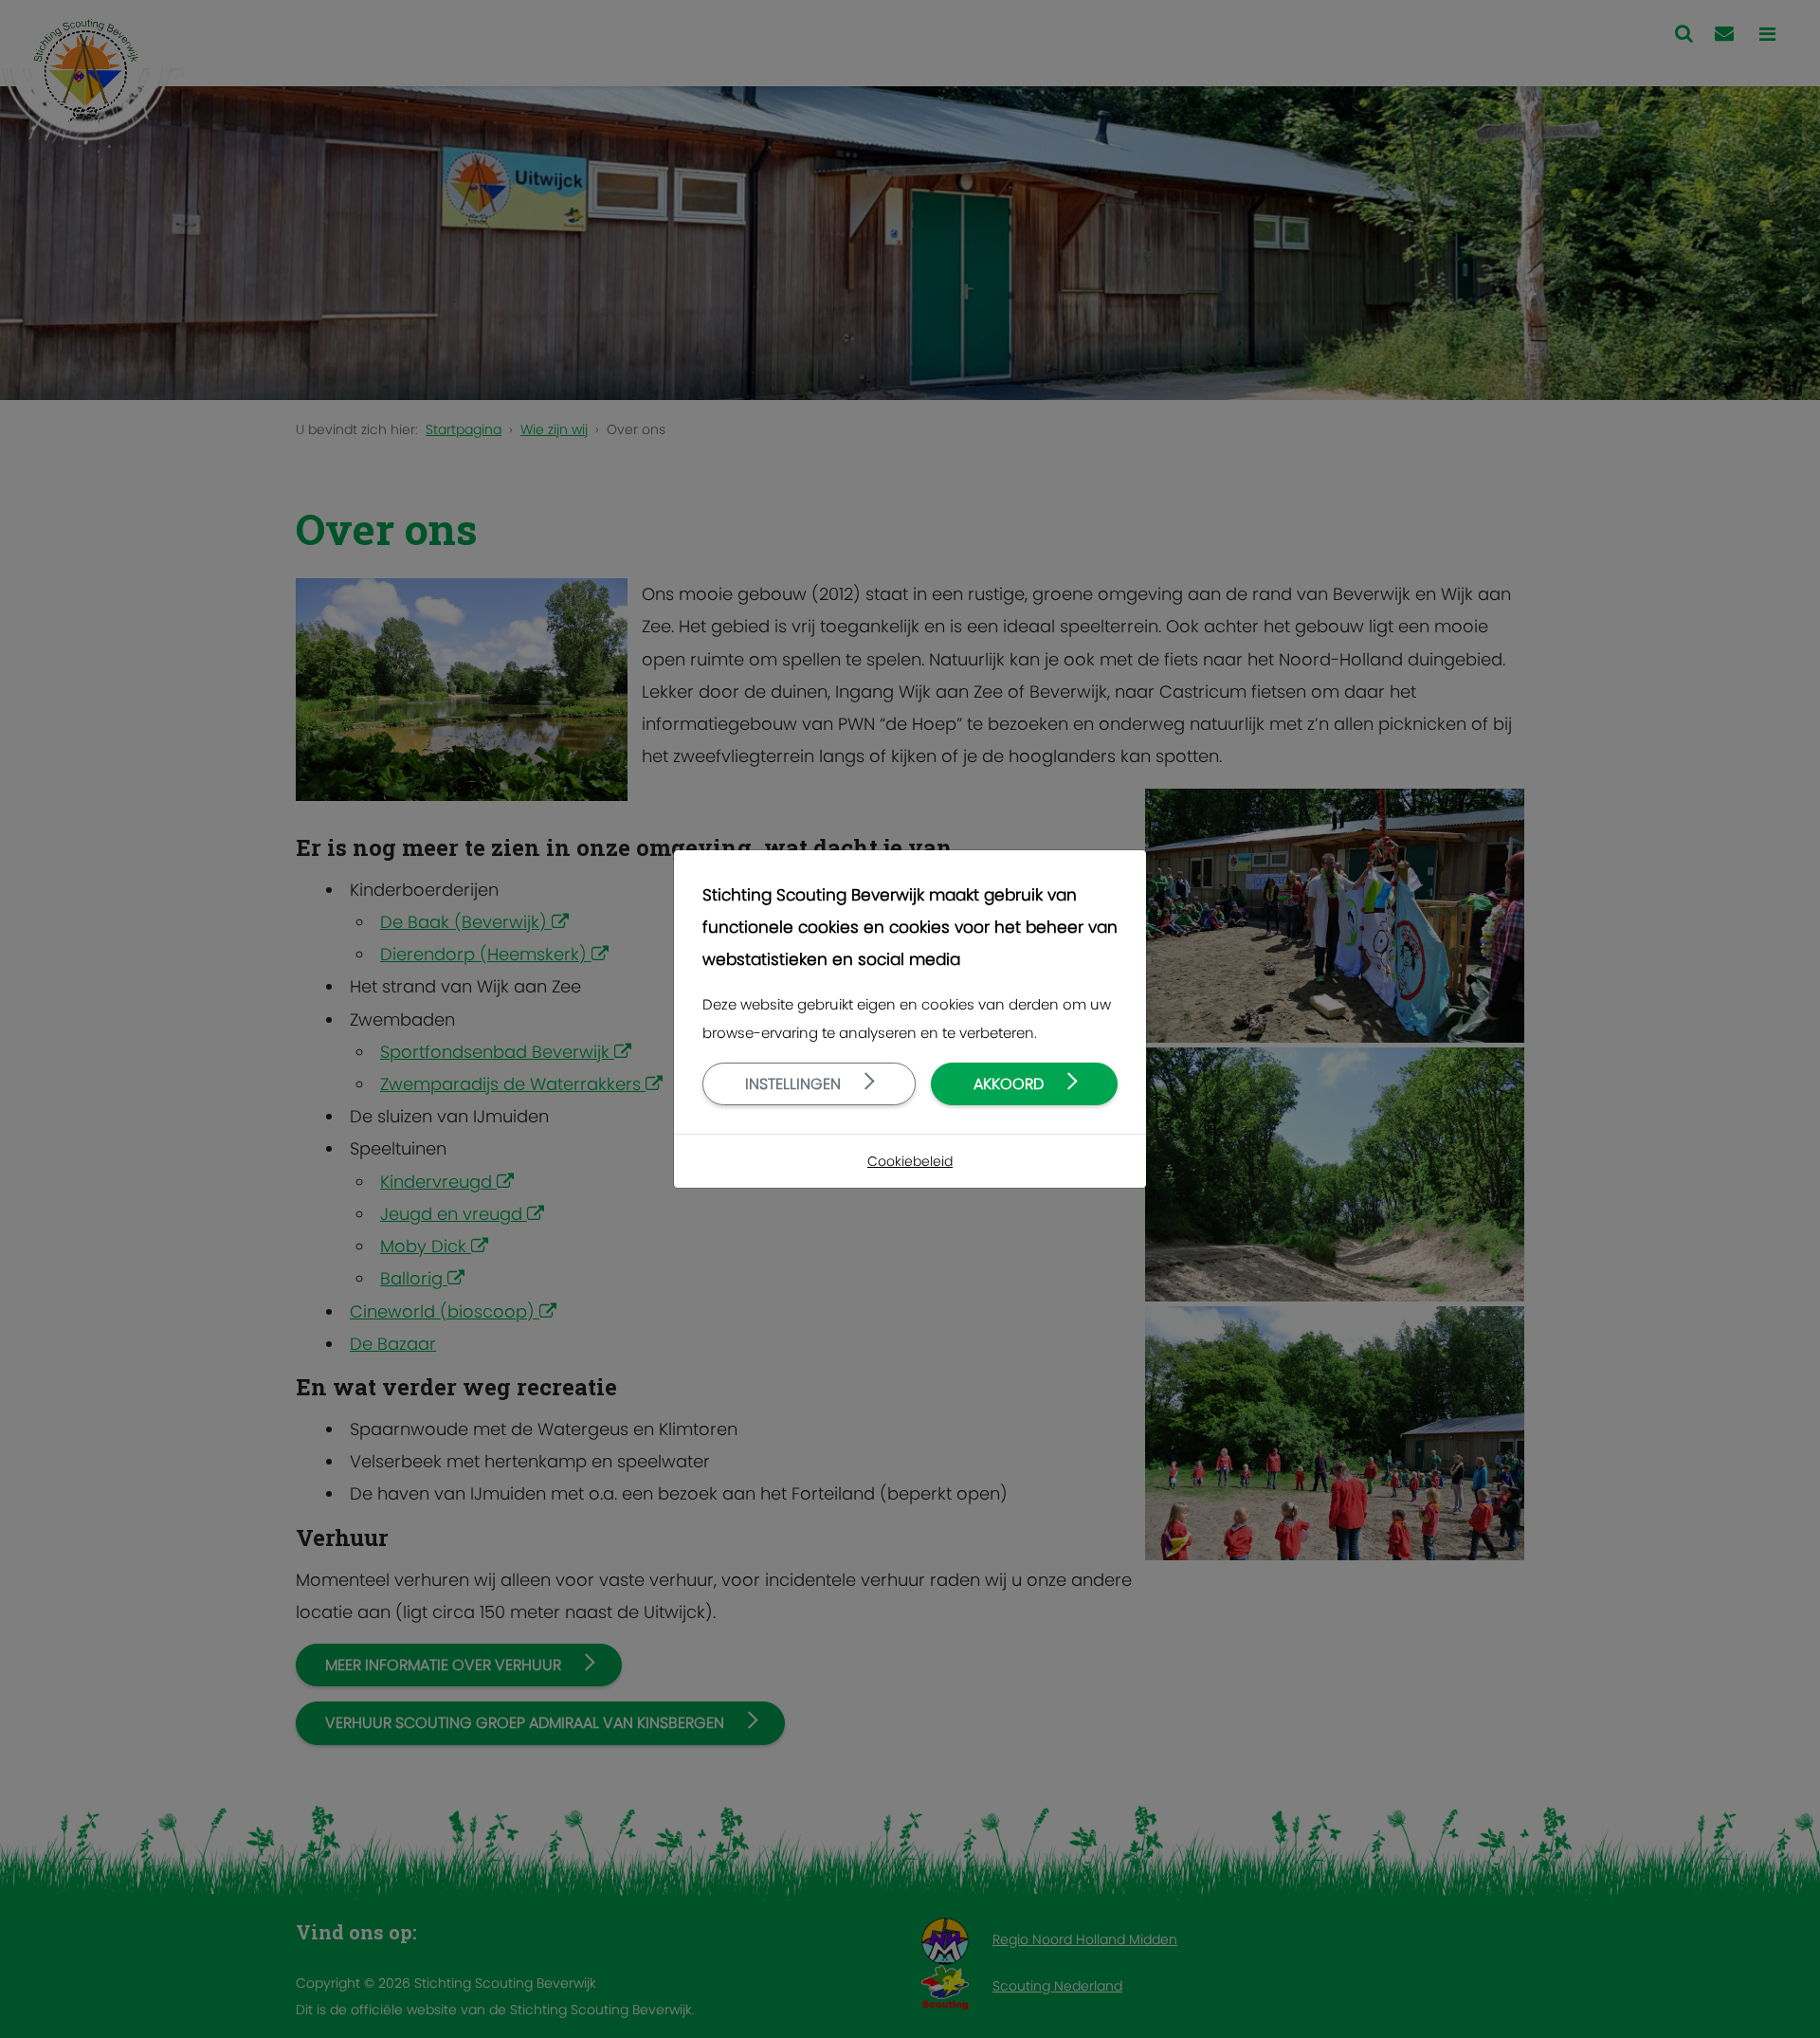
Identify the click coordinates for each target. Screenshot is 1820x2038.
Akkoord (1009, 1084)
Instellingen (793, 1084)
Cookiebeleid (910, 1161)
